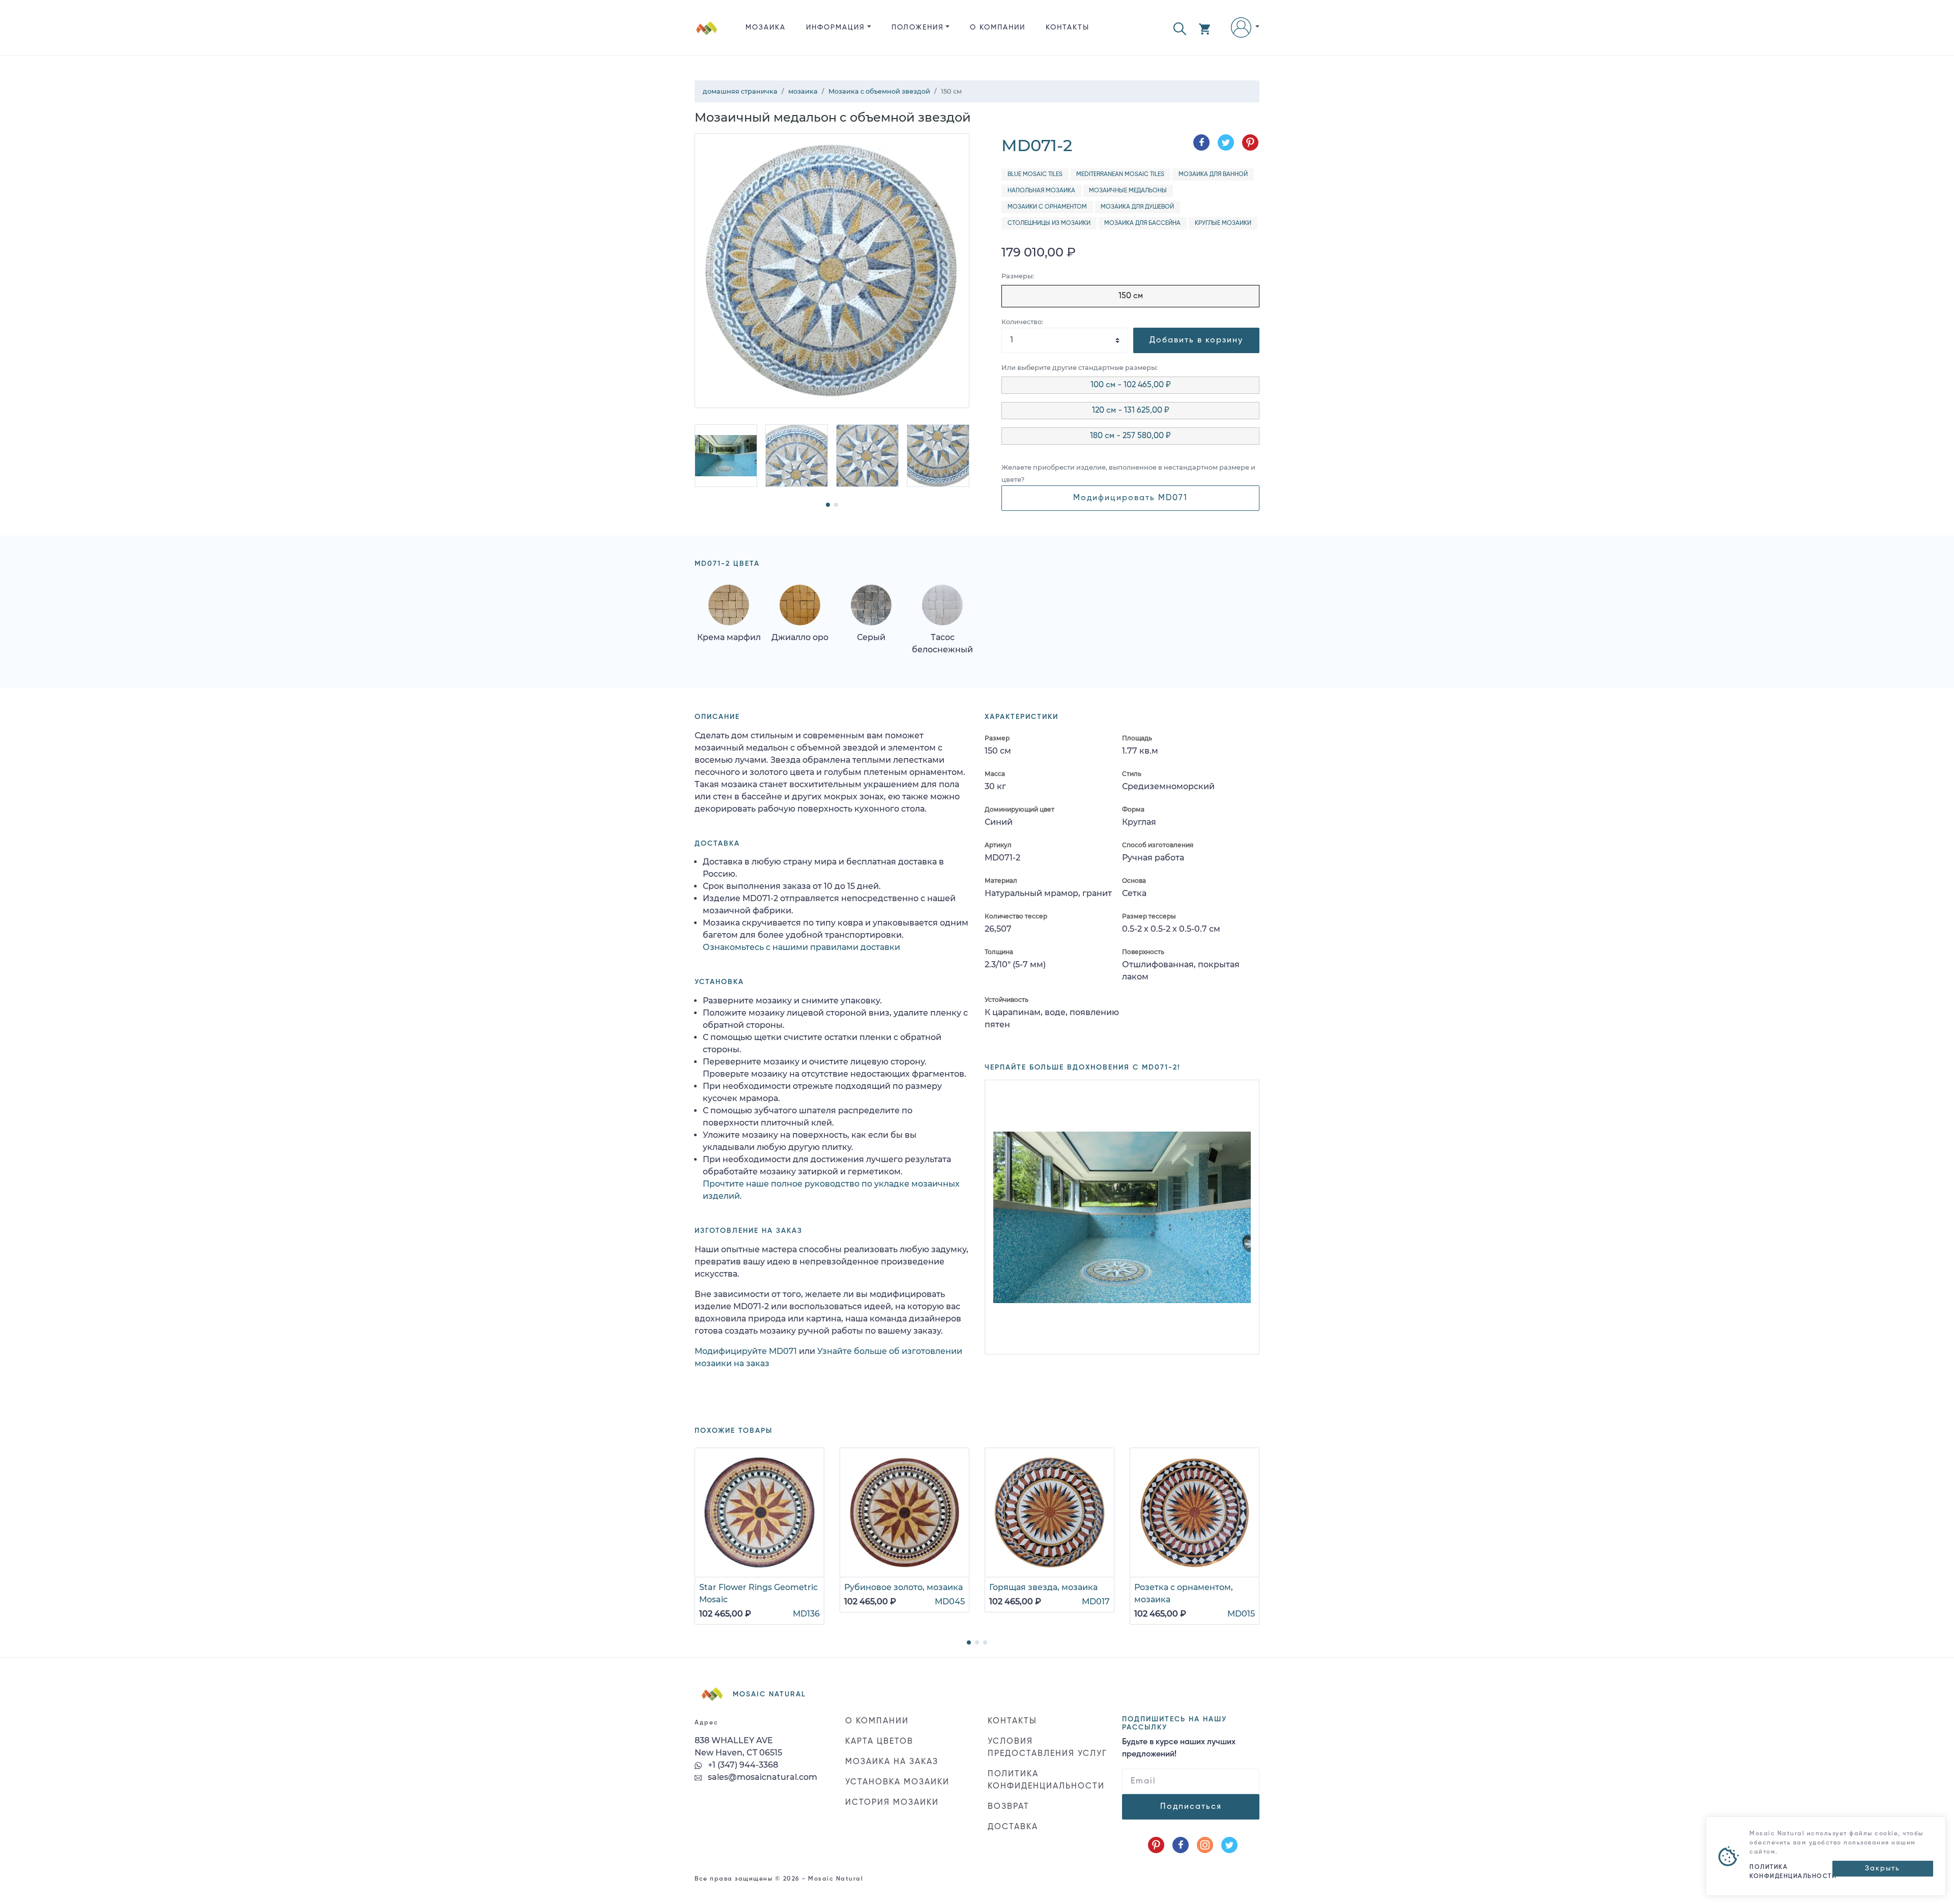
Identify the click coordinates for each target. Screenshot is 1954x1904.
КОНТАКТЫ (1068, 27)
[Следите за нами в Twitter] (1229, 1845)
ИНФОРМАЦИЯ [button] (836, 27)
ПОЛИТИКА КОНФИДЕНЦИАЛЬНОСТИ (1046, 1780)
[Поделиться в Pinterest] (1250, 142)
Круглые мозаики (1223, 223)
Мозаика (766, 27)
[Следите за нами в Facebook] (1181, 1845)
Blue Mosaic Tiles (1035, 175)
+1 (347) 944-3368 (742, 1765)
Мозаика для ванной (1213, 175)
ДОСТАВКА (1013, 1827)
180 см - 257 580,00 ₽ (1130, 436)
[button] (1180, 28)
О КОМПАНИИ (998, 27)
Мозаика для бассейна (1142, 223)
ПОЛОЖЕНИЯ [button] (918, 27)
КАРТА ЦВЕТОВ (879, 1742)
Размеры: (1018, 276)
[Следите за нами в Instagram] (1205, 1845)
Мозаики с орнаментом (1047, 207)
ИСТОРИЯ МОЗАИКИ (892, 1803)
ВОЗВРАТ (1009, 1807)
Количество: (1022, 322)
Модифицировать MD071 (1130, 498)
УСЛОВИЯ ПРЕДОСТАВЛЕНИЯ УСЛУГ (1047, 1748)
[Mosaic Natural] (707, 36)
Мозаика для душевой (1137, 207)
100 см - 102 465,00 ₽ (1131, 385)
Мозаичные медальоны (1128, 191)
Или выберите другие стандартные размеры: (1080, 368)
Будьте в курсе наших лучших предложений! (1179, 1748)
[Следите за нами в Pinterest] (1156, 1845)
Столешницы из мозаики (1049, 223)
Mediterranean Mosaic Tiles (1120, 175)
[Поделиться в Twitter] (1226, 142)
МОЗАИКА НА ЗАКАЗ (892, 1762)
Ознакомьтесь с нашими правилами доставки (801, 947)
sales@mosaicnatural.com (762, 1777)
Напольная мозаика (1041, 191)
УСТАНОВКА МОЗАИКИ (897, 1782)
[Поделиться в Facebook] (1201, 142)
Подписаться (1191, 1807)
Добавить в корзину (1196, 340)
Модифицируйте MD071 (746, 1351)
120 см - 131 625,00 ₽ (1131, 411)
